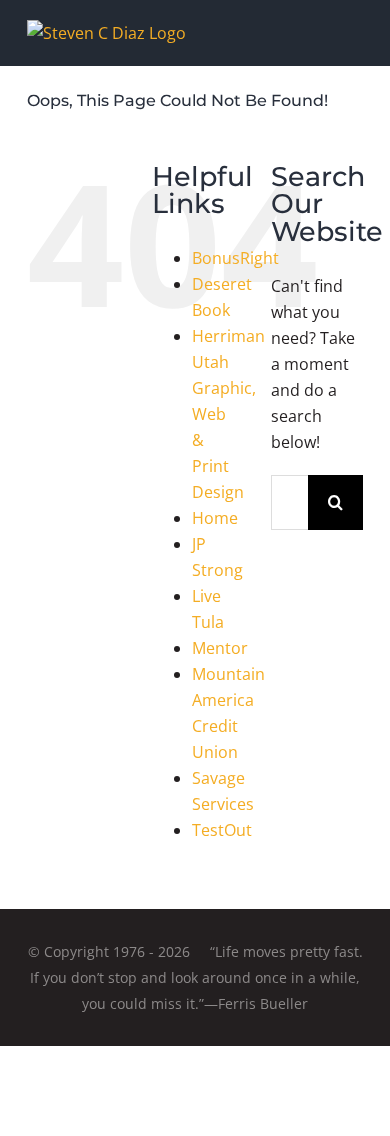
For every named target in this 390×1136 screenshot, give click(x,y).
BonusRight (235, 258)
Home (215, 518)
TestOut (222, 830)
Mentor (220, 648)
